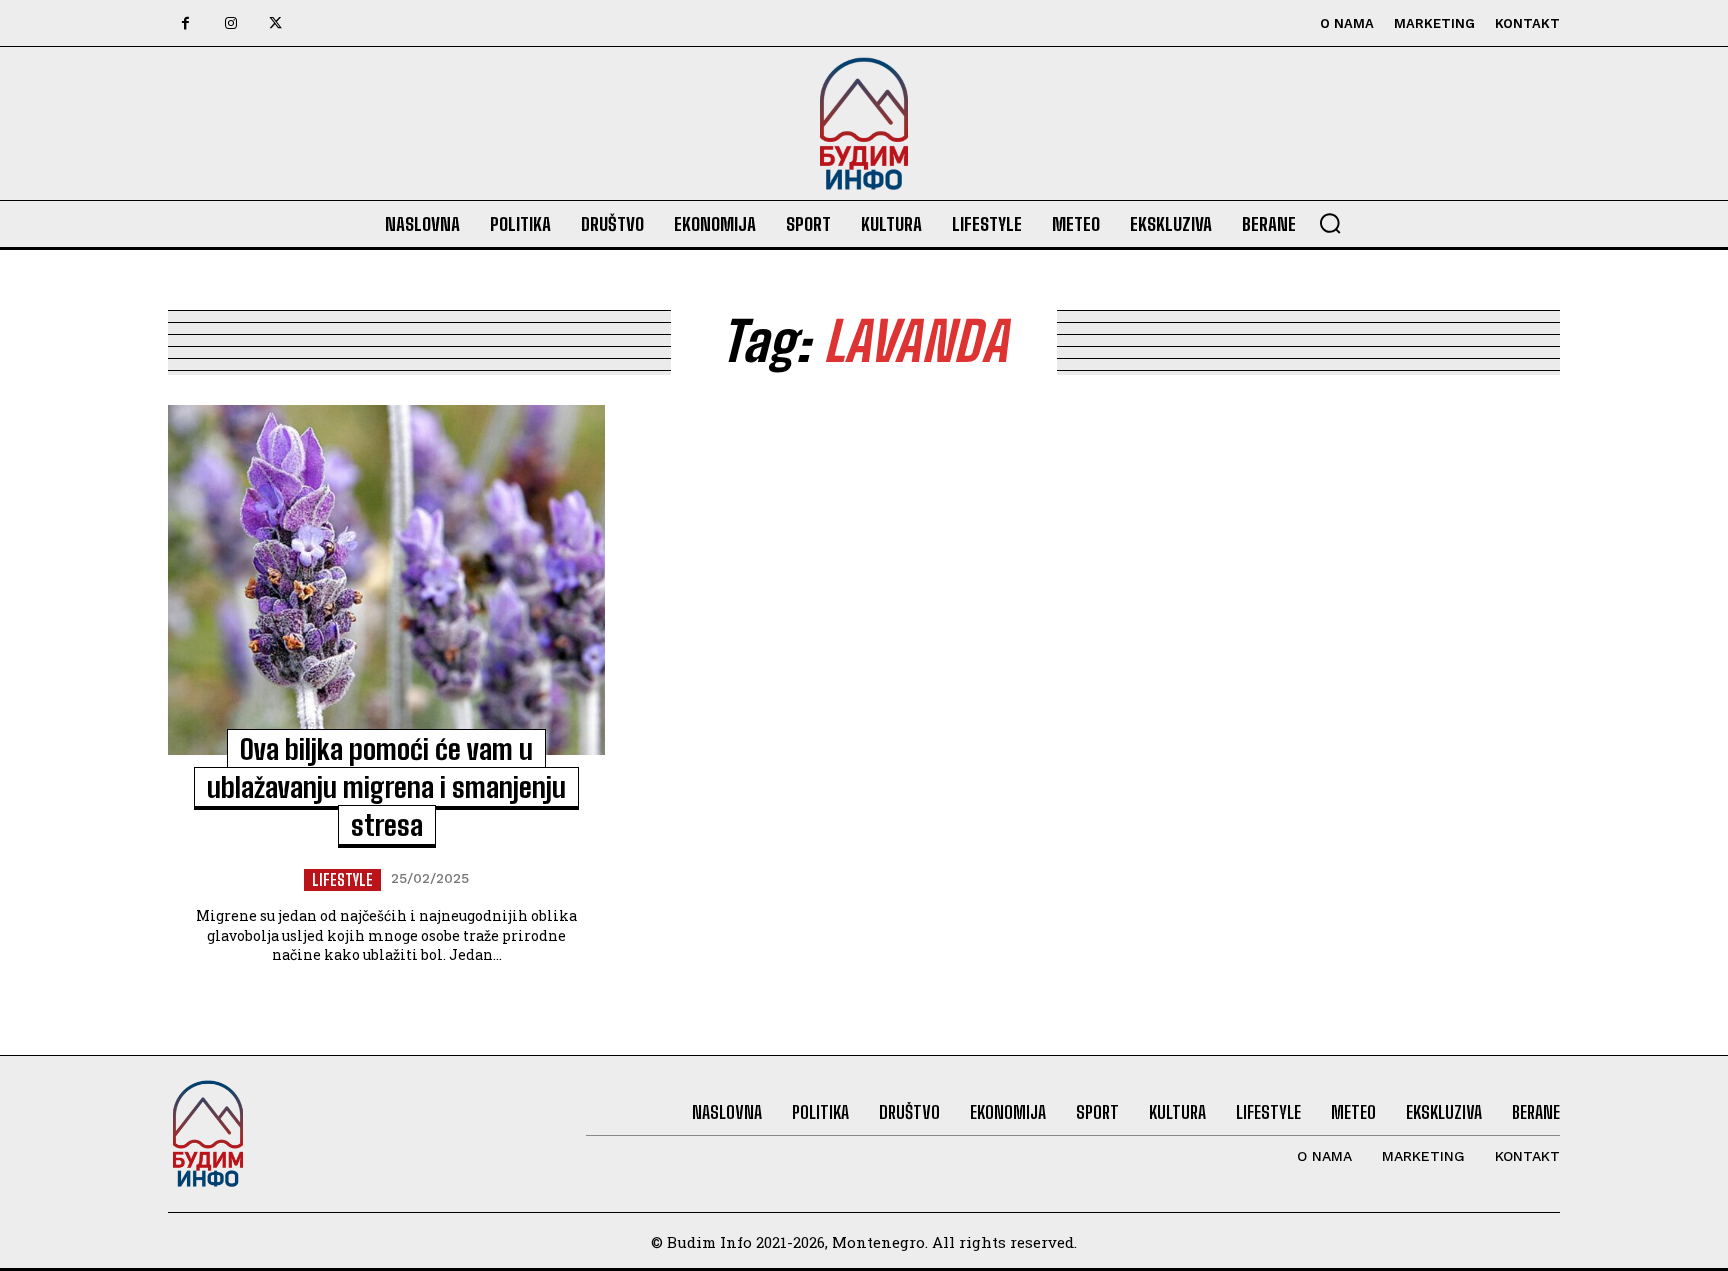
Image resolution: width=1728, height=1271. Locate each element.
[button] (1330, 223)
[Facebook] (185, 23)
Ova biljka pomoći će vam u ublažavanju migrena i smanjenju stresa (386, 787)
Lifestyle (342, 879)
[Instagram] (230, 23)
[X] (275, 23)
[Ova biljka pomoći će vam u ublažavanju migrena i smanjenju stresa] (386, 580)
